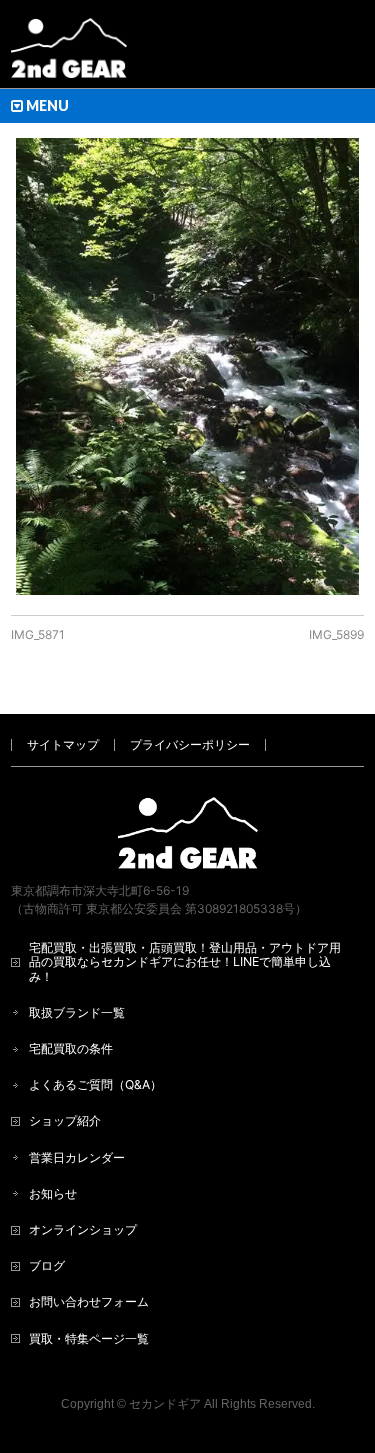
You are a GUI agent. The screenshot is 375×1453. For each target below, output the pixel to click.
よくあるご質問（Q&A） (95, 1084)
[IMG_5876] (187, 366)
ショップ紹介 (65, 1120)
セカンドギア (165, 1404)
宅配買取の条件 (71, 1048)
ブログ (47, 1265)
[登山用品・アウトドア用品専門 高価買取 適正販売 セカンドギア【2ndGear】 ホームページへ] (69, 55)
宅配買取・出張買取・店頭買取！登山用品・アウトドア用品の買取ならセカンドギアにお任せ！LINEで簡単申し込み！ (185, 961)
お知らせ (53, 1193)
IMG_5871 (38, 634)
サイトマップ (63, 744)
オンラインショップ (83, 1229)
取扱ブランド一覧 (77, 1012)
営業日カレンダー (77, 1157)
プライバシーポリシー (190, 744)
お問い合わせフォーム (89, 1301)
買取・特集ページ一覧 (89, 1338)
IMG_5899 (336, 634)
